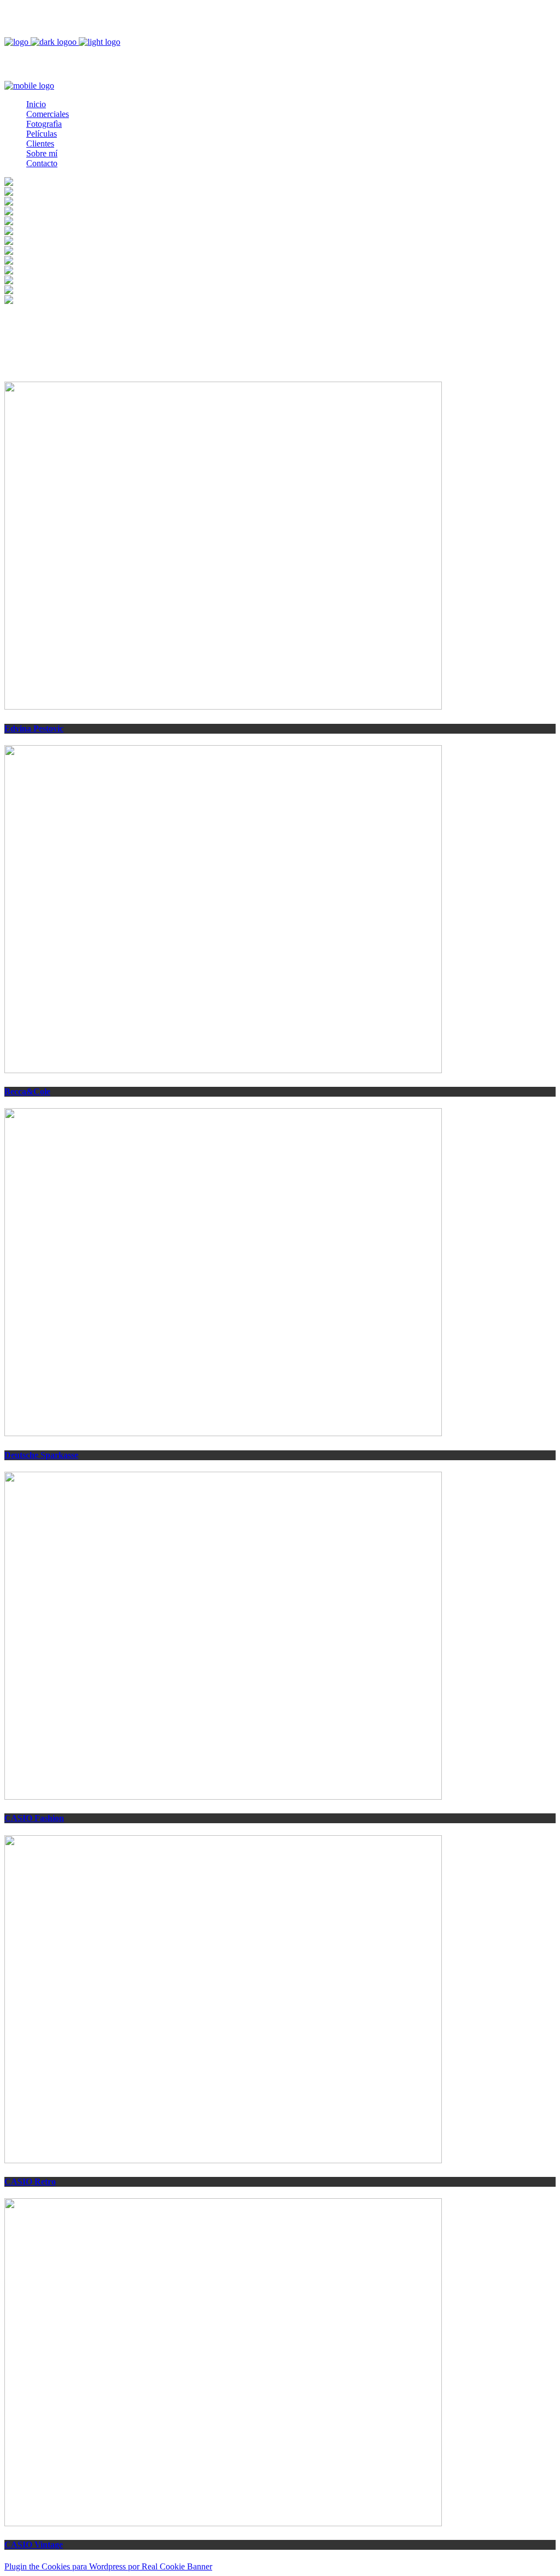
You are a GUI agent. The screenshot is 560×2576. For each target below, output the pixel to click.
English (45, 24)
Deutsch (46, 14)
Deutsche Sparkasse (41, 1455)
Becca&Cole (27, 1091)
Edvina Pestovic (34, 728)
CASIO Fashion (34, 1818)
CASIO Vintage (34, 2545)
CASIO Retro (30, 2182)
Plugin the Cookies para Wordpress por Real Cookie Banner (108, 2566)
